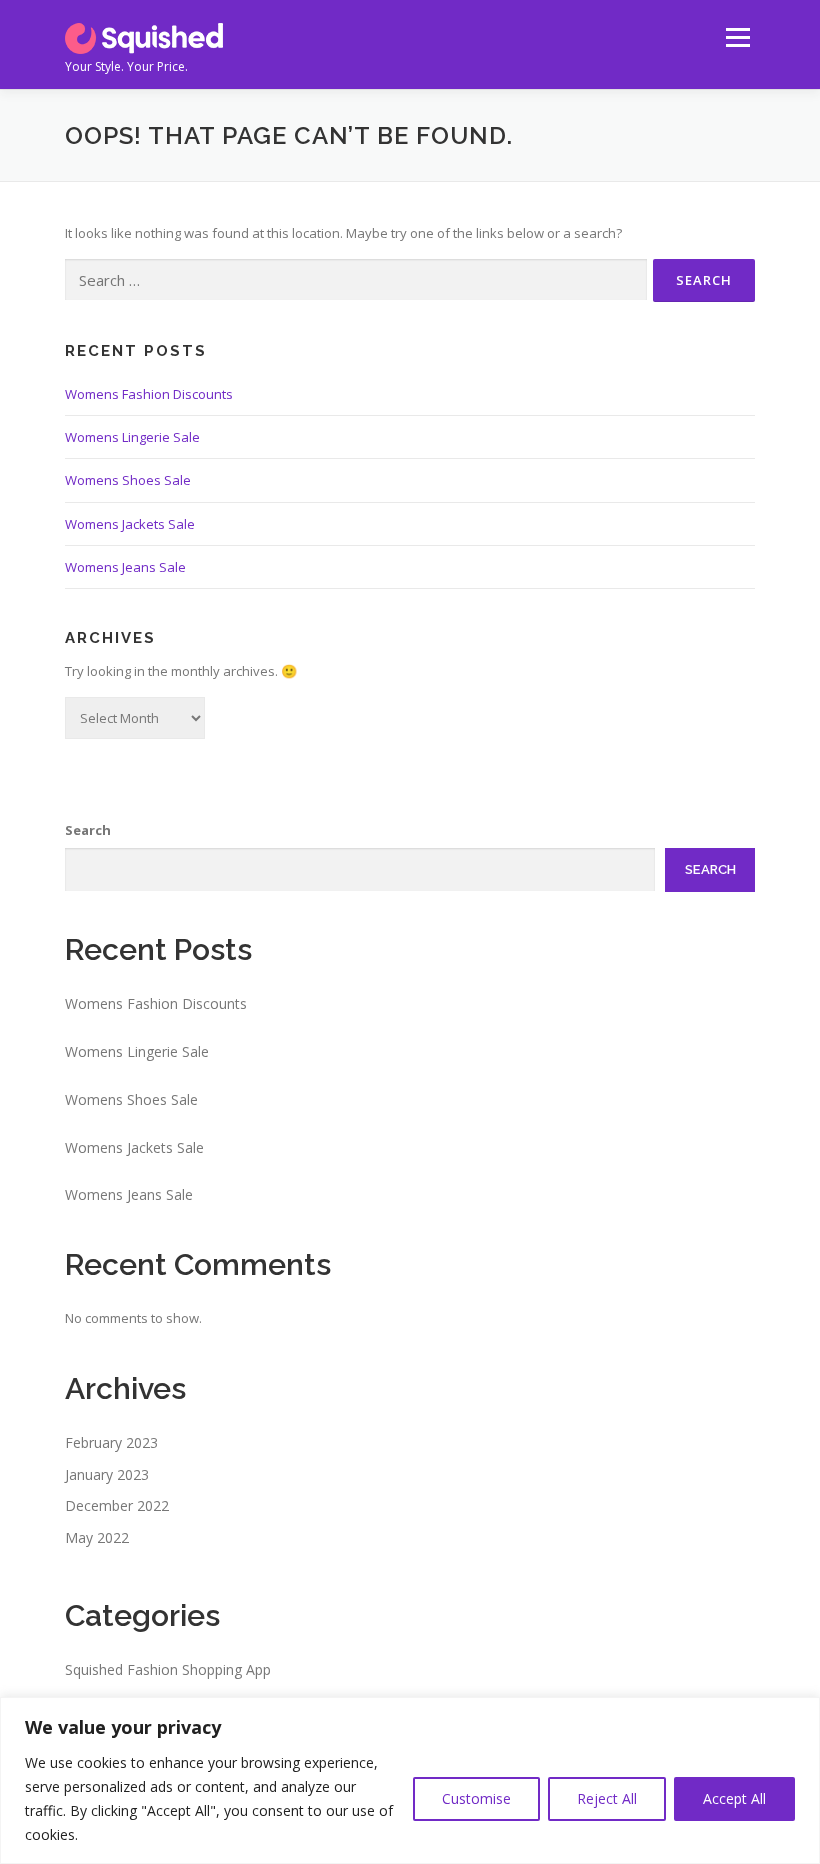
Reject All (607, 1798)
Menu (737, 37)
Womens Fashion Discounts (149, 394)
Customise (476, 1798)
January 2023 (107, 1474)
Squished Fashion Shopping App (168, 1669)
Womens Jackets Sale (130, 524)
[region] (410, 1780)
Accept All (734, 1798)
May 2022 (97, 1537)
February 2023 (111, 1442)
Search (88, 830)
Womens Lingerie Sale (132, 437)
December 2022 (117, 1505)
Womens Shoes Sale (128, 480)
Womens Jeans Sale (125, 567)
